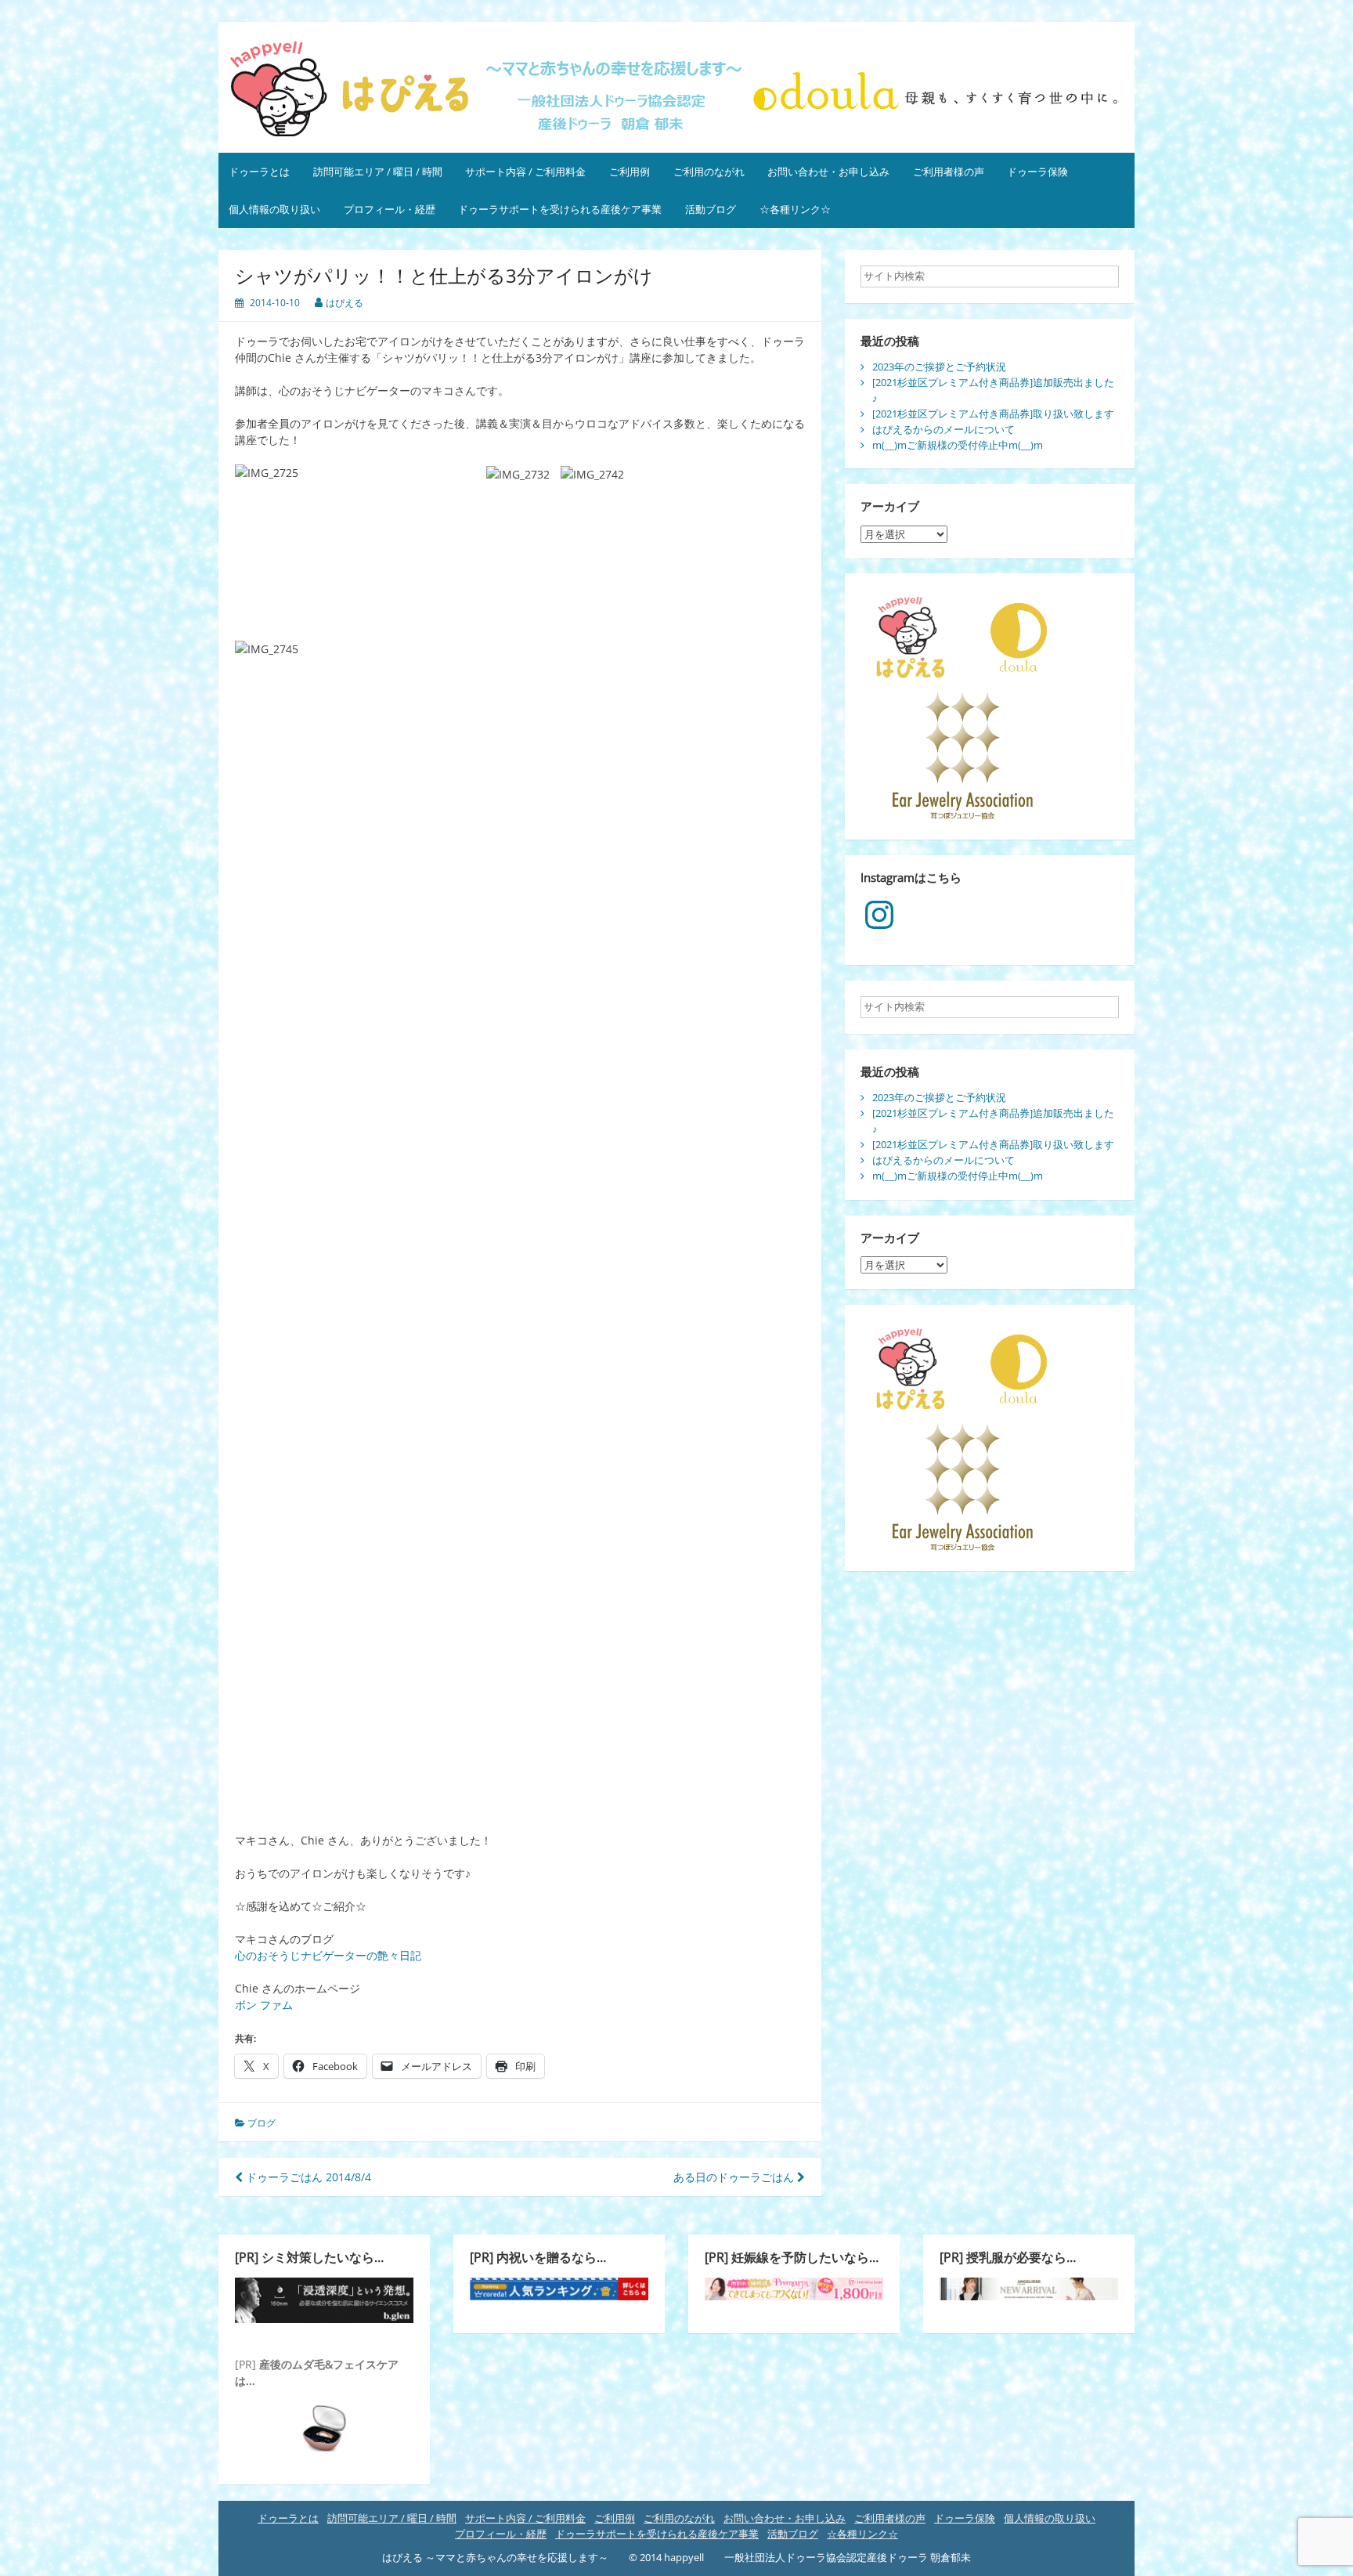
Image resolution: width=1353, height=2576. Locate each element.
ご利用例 (630, 172)
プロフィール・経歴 (390, 209)
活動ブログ (711, 209)
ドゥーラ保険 (1037, 172)
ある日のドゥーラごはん (735, 2177)
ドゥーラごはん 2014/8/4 (307, 2177)
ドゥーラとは (259, 172)
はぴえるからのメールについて (943, 429)
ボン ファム (264, 2005)
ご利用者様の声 (949, 172)
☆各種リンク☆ (795, 209)
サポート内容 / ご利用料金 (525, 172)
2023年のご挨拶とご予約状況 (939, 367)
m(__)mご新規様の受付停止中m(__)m (958, 445)
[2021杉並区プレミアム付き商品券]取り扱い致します (993, 414)
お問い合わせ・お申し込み (828, 172)
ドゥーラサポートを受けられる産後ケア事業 (560, 209)
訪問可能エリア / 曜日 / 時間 (378, 172)
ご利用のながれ (709, 172)
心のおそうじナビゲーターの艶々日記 (328, 1955)
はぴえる (345, 303)
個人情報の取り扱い (274, 209)
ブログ (262, 2123)
